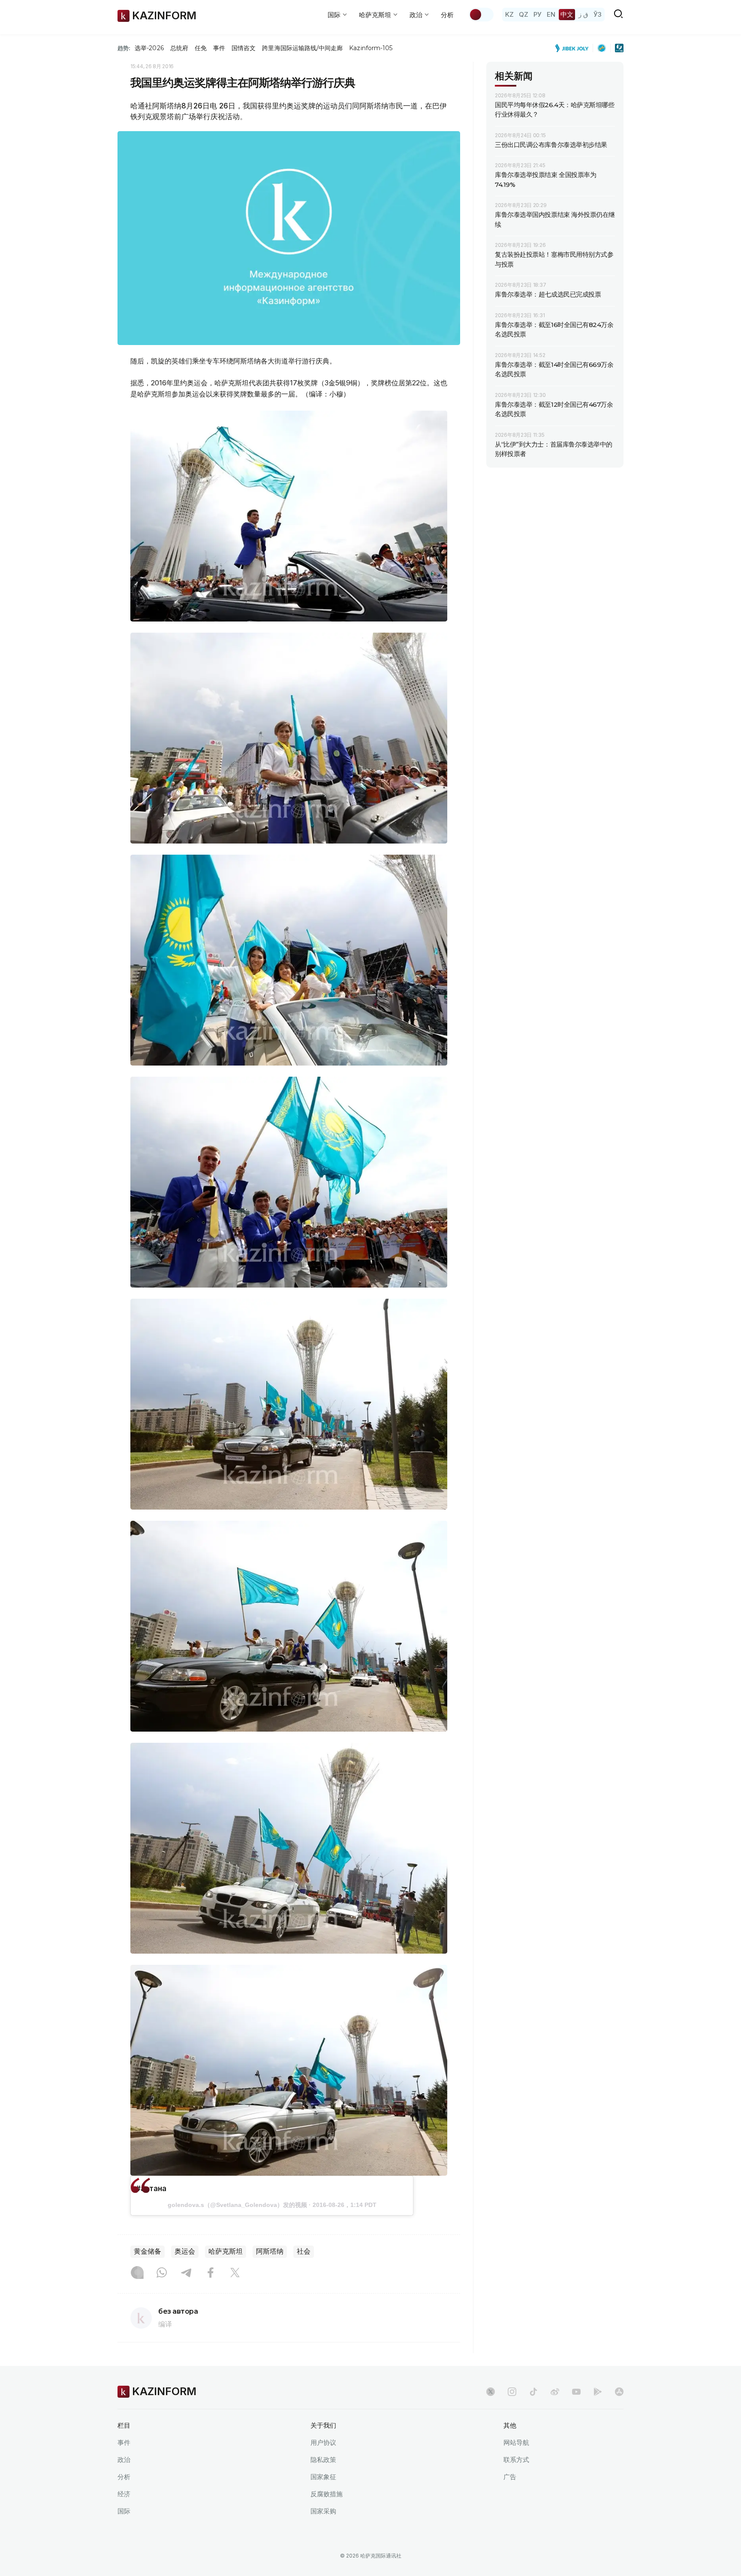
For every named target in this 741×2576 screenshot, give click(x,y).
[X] (235, 2273)
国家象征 (323, 2477)
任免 (201, 48)
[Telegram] (186, 2273)
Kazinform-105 (371, 48)
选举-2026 (149, 48)
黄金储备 (148, 2251)
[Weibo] (555, 2392)
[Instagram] (137, 2273)
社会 (304, 2251)
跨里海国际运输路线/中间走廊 (302, 48)
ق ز (583, 14)
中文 (567, 14)
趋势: (124, 48)
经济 (124, 2494)
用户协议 (323, 2442)
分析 (447, 15)
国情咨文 (244, 48)
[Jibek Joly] (574, 48)
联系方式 (516, 2460)
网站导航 (516, 2442)
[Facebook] (211, 2273)
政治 (124, 2460)
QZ (524, 14)
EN (551, 14)
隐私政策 (323, 2460)
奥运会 (185, 2251)
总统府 (179, 48)
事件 (219, 48)
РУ (538, 14)
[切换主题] (481, 15)
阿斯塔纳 (270, 2251)
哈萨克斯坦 (226, 2251)
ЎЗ (598, 14)
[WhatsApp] (162, 2273)
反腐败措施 (327, 2494)
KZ (509, 14)
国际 (124, 2511)
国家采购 (323, 2511)
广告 (510, 2477)
